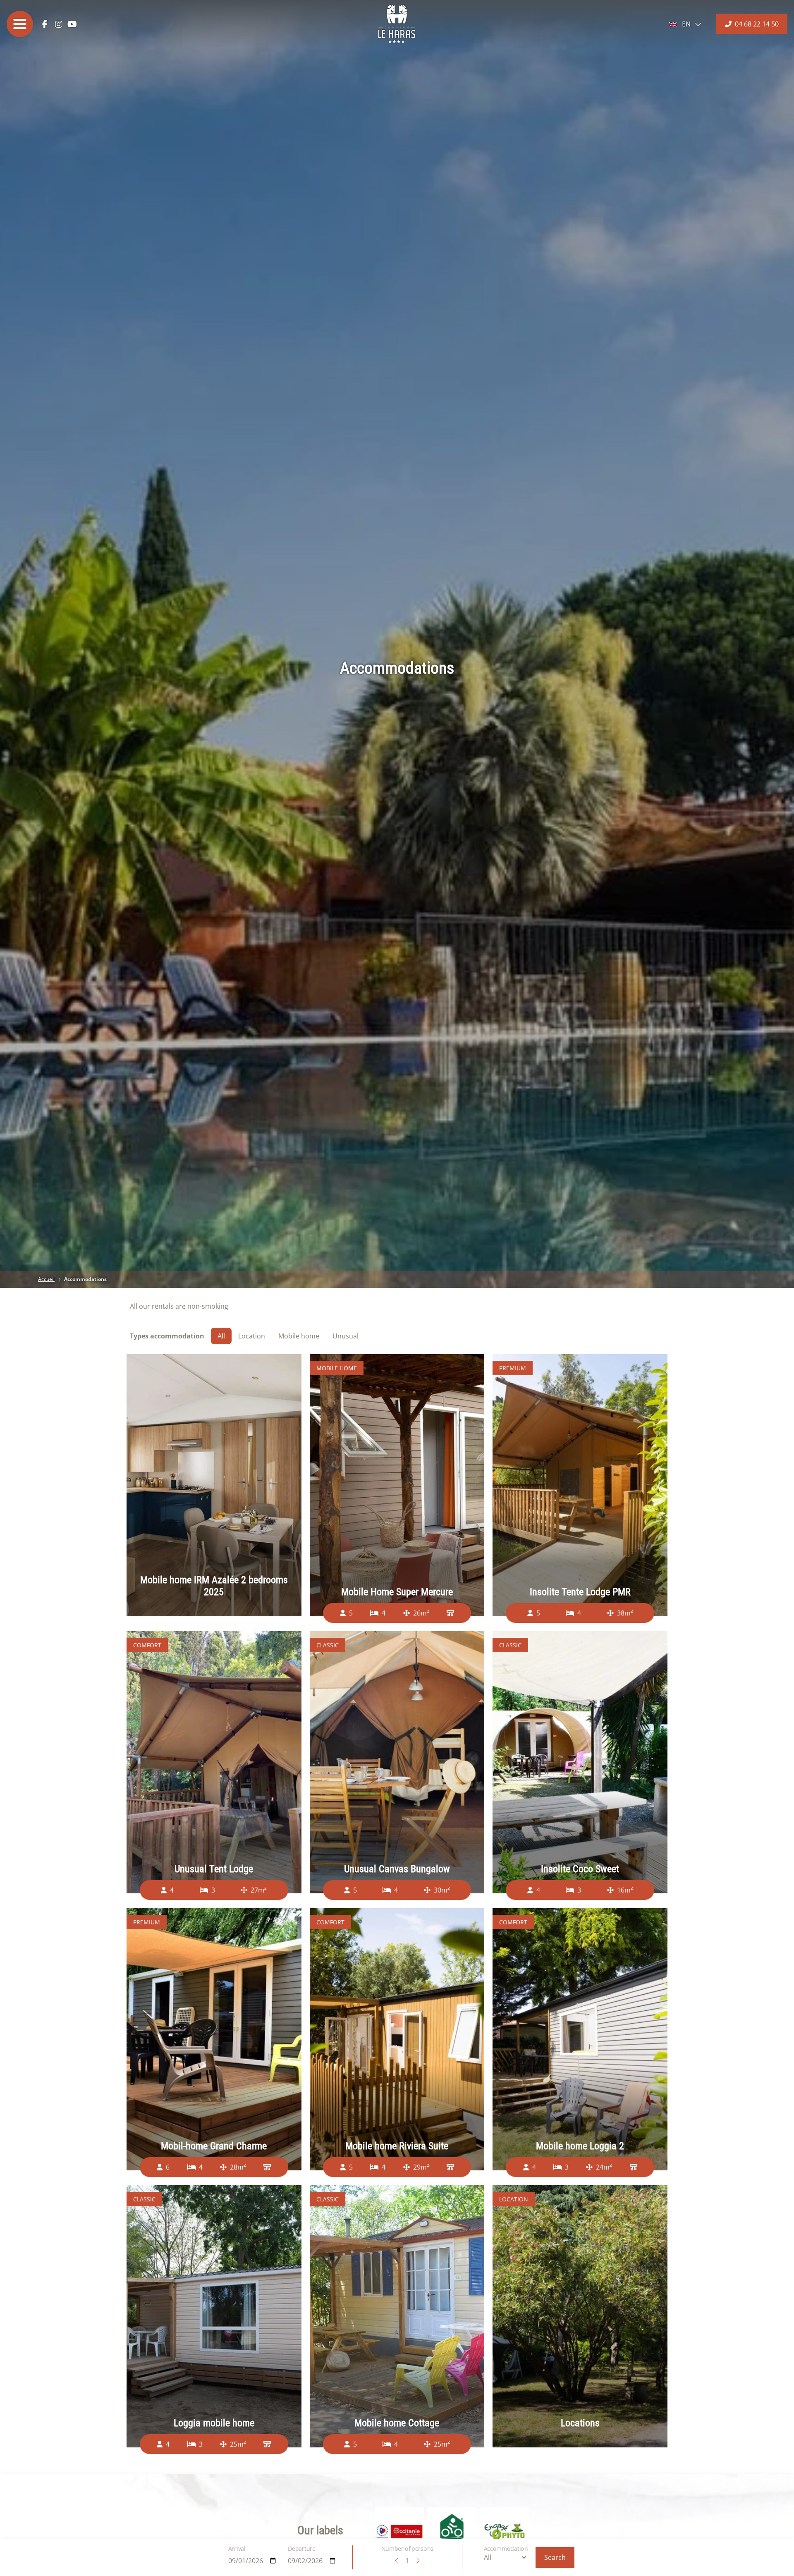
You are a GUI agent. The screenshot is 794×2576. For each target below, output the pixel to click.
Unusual (346, 1336)
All (221, 1336)
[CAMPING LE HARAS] (397, 24)
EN (686, 24)
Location (252, 1336)
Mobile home (299, 1336)
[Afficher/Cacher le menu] (20, 24)
